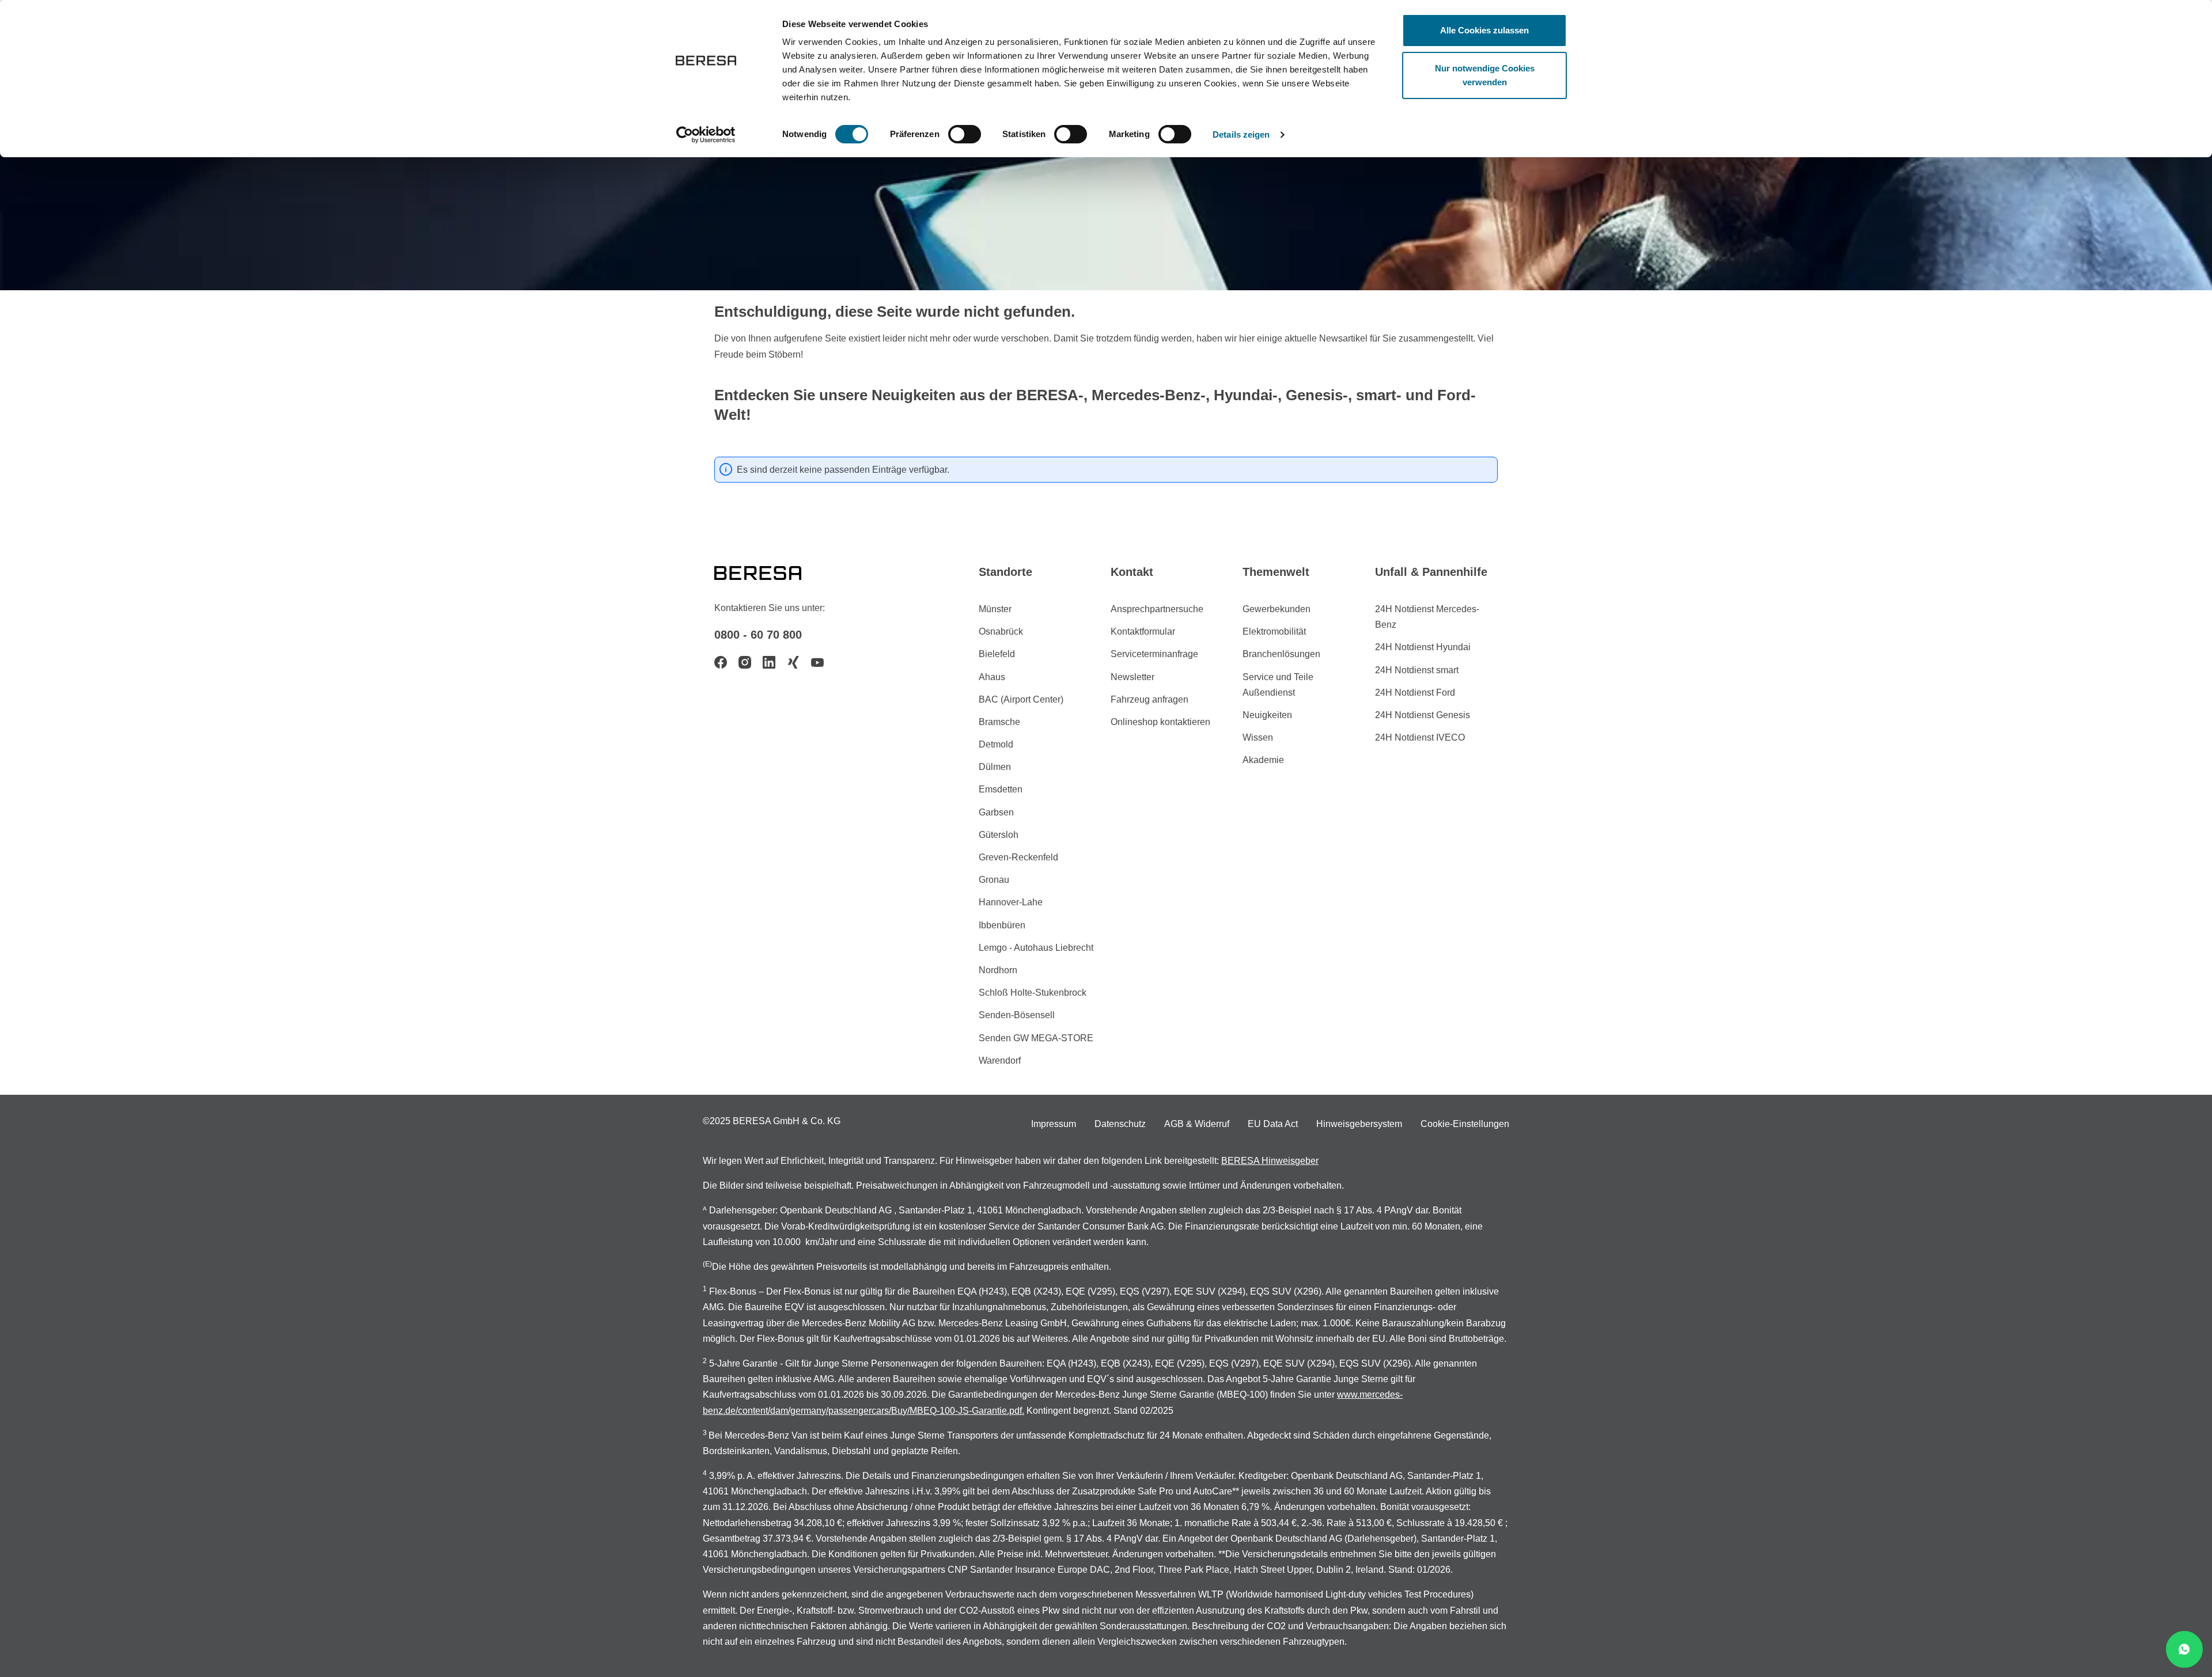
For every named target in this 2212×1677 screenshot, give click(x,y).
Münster (995, 609)
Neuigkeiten (1267, 715)
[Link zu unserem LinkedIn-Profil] (769, 662)
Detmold (996, 744)
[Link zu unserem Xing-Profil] (793, 662)
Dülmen (995, 767)
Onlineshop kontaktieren (1160, 722)
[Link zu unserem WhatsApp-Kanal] (2184, 1649)
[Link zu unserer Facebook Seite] (721, 662)
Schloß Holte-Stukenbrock (1033, 993)
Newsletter (1132, 677)
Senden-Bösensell (1017, 1015)
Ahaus (992, 677)
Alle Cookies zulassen (1484, 30)
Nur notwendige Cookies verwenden (1485, 75)
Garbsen (996, 812)
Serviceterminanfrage (1154, 654)
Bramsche (999, 722)
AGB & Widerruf (1197, 1124)
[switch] (965, 134)
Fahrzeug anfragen (1149, 699)
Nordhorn (998, 970)
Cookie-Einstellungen (1465, 1124)
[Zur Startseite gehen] (772, 572)
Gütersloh (999, 835)
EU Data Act (1273, 1124)
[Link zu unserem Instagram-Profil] (745, 662)
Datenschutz (1120, 1124)
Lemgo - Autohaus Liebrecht (1036, 948)
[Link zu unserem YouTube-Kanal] (817, 662)
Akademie (1263, 760)
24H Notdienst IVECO (1420, 737)
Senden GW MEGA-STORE (1036, 1038)
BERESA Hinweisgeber (1270, 1161)
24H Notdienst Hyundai (1423, 647)
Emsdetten (1001, 789)
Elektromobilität (1274, 631)
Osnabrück (1001, 631)
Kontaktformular (1143, 631)
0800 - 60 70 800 (758, 635)
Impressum (1054, 1124)
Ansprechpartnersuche (1157, 609)
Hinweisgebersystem (1359, 1124)
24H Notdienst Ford (1415, 693)
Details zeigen (1241, 134)
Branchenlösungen (1281, 654)
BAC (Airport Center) (1021, 699)
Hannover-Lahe (1011, 902)
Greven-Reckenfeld (1018, 857)
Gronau (994, 880)
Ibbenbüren (1002, 925)
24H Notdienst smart (1417, 670)
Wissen (1258, 737)
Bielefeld (997, 654)
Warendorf (1000, 1061)
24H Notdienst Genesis (1423, 715)
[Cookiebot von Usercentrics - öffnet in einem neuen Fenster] (706, 135)
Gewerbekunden (1277, 609)
